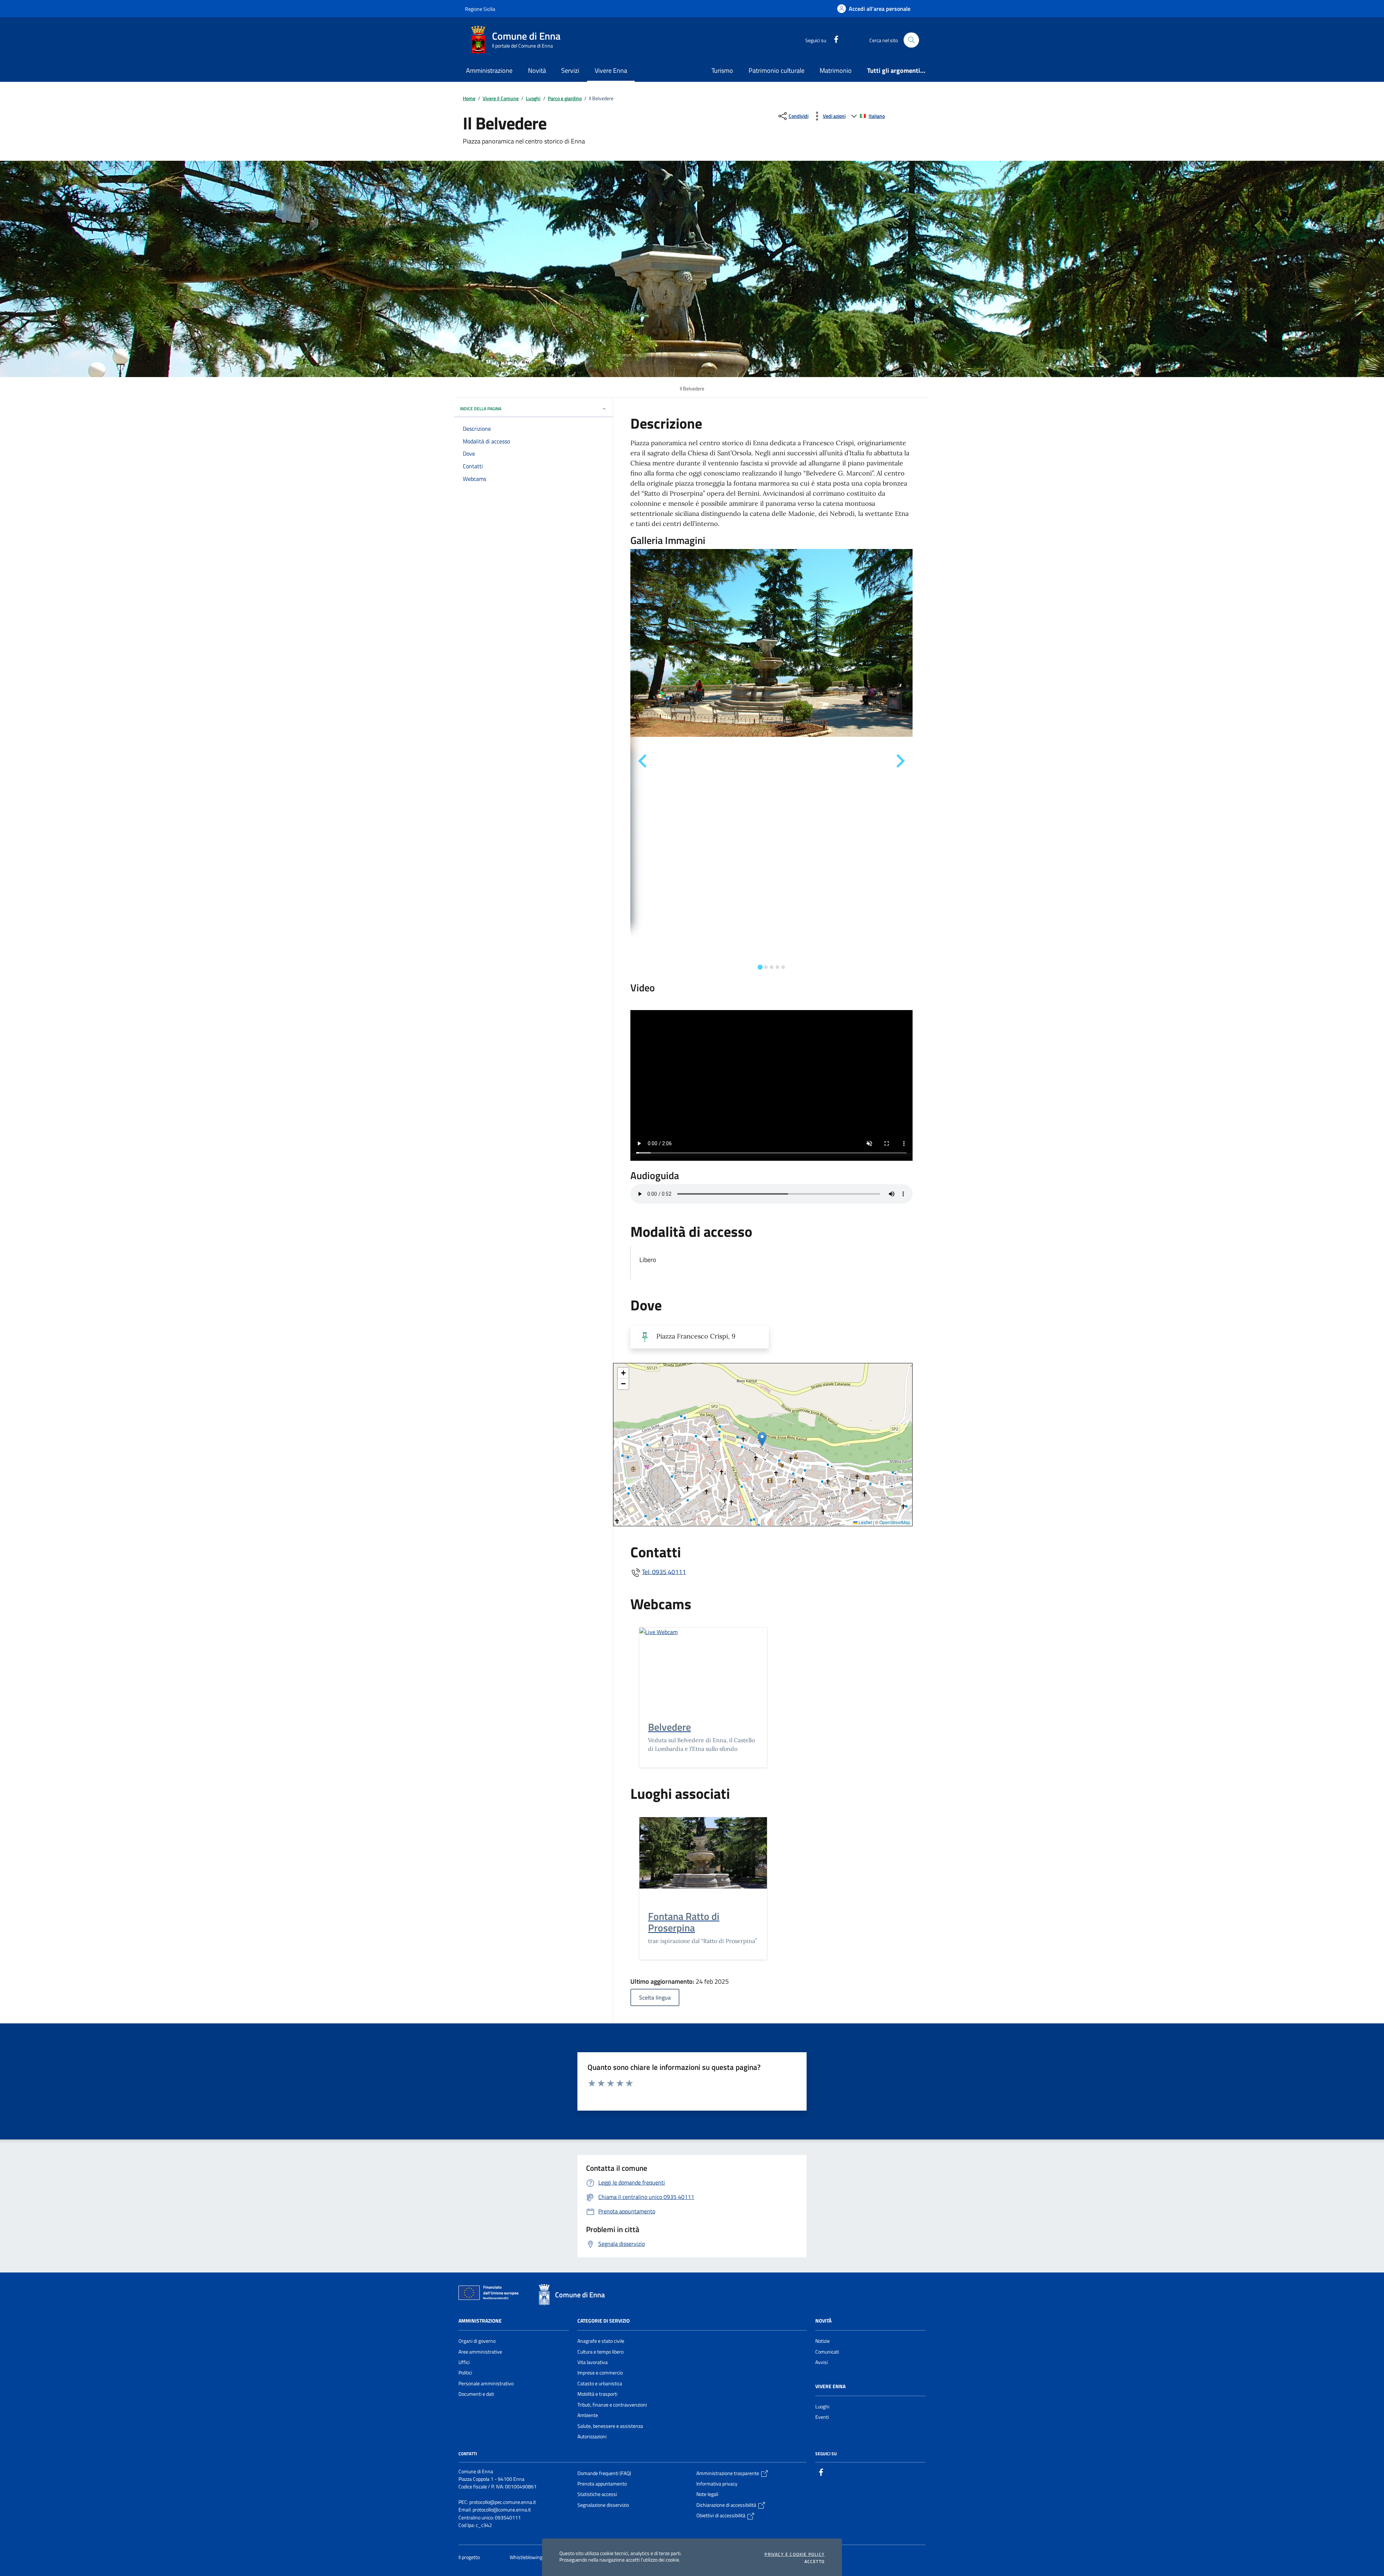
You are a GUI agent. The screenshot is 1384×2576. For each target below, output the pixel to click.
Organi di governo (477, 2341)
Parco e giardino (565, 98)
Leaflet (865, 1522)
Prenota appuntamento (602, 2484)
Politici (465, 2373)
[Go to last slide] (643, 761)
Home (469, 98)
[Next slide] (900, 761)
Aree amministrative (480, 2352)
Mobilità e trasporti (597, 2394)
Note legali (707, 2494)
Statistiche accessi (597, 2494)
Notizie (822, 2341)
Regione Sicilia (480, 9)
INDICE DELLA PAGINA (481, 409)
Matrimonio (836, 70)
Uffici (464, 2362)
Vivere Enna (830, 2386)
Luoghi (533, 98)
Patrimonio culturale (777, 70)
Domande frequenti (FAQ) (604, 2473)
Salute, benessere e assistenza (610, 2426)
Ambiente (588, 2415)
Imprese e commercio (600, 2373)
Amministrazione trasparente (728, 2473)
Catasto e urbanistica (600, 2384)
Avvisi (822, 2362)
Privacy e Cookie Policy (795, 2554)
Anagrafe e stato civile (601, 2341)
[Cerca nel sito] (911, 40)
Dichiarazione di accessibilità (727, 2505)
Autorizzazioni (592, 2436)
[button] (762, 1439)
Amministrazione (480, 2321)
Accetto (815, 2562)
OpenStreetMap (895, 1522)
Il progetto (470, 2557)
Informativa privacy (717, 2484)
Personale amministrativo (486, 2384)
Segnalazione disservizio (603, 2505)
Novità (823, 2321)
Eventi (822, 2417)
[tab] (760, 967)
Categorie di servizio (604, 2321)
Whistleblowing (527, 2557)
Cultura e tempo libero (600, 2352)
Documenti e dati (476, 2394)
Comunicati (827, 2352)
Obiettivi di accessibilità (721, 2515)
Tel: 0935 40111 (664, 1572)
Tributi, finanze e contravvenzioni (612, 2405)
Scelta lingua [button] (655, 1997)
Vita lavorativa (593, 2362)
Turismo (722, 70)
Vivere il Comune (501, 98)
